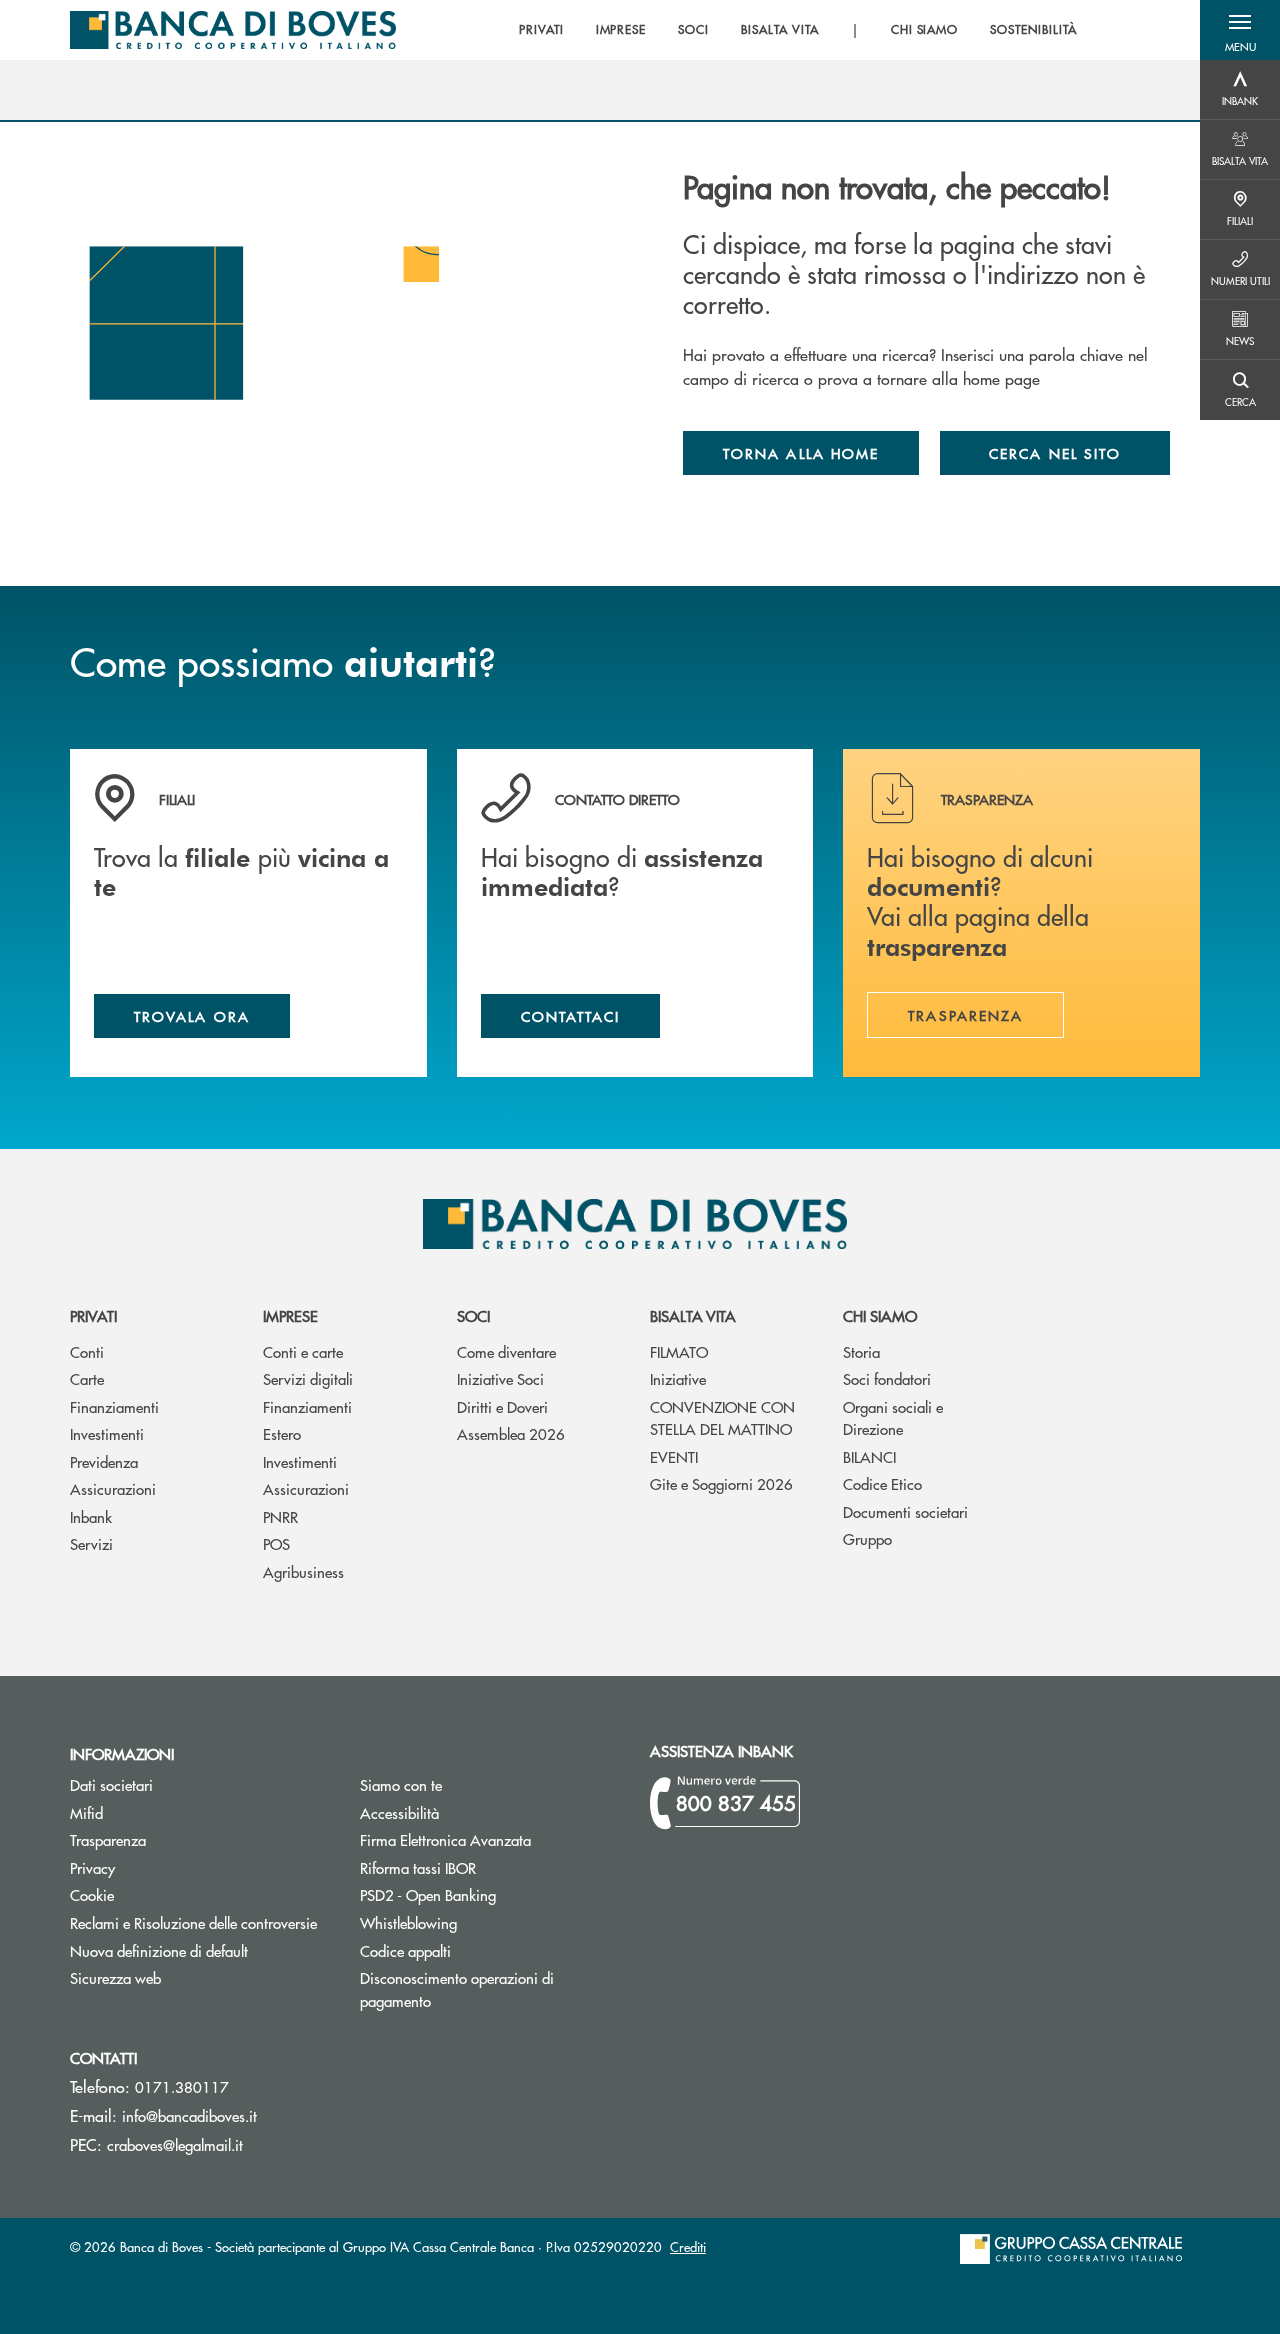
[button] (1240, 30)
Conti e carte (303, 1351)
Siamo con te (401, 1784)
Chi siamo (880, 1315)
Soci (473, 1315)
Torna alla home (801, 453)
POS (276, 1543)
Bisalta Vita (693, 1315)
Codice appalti (481, 1950)
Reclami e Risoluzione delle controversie (193, 1922)
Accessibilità (399, 1812)
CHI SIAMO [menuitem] (925, 30)
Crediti (688, 2246)
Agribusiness (303, 1571)
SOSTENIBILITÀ (1033, 30)
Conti (87, 1351)
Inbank (91, 1516)
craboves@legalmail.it (175, 2144)
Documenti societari (905, 1511)
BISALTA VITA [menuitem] (780, 30)
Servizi (91, 1543)
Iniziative (678, 1378)
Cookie (92, 1894)
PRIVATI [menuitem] (541, 30)
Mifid (162, 1812)
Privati (93, 1315)
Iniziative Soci (500, 1378)
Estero (282, 1433)
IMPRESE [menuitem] (621, 30)
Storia (861, 1351)
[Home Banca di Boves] (233, 30)
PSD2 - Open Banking (490, 1894)
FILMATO (679, 1351)
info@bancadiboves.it (189, 2115)
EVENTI (674, 1456)
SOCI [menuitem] (693, 30)
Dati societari (111, 1784)
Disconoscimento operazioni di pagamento (471, 1989)
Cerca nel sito (1055, 453)
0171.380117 (182, 2086)
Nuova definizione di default (159, 1950)
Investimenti (107, 1433)
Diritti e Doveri (502, 1406)
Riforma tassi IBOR (490, 1867)
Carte (87, 1378)
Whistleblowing (408, 1922)
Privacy (92, 1867)
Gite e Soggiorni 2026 (721, 1483)
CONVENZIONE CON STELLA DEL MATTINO (722, 1418)
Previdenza (104, 1461)
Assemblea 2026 (511, 1433)
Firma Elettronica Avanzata (490, 1839)
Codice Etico (882, 1483)
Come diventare (506, 1351)
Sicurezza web (115, 1977)
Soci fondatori (887, 1378)
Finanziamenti (114, 1406)
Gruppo (867, 1538)
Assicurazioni (113, 1488)
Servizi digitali (308, 1378)
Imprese (290, 1315)
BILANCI (869, 1456)
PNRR (280, 1516)
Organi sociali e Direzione (893, 1418)
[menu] (798, 30)
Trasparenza (108, 1839)
